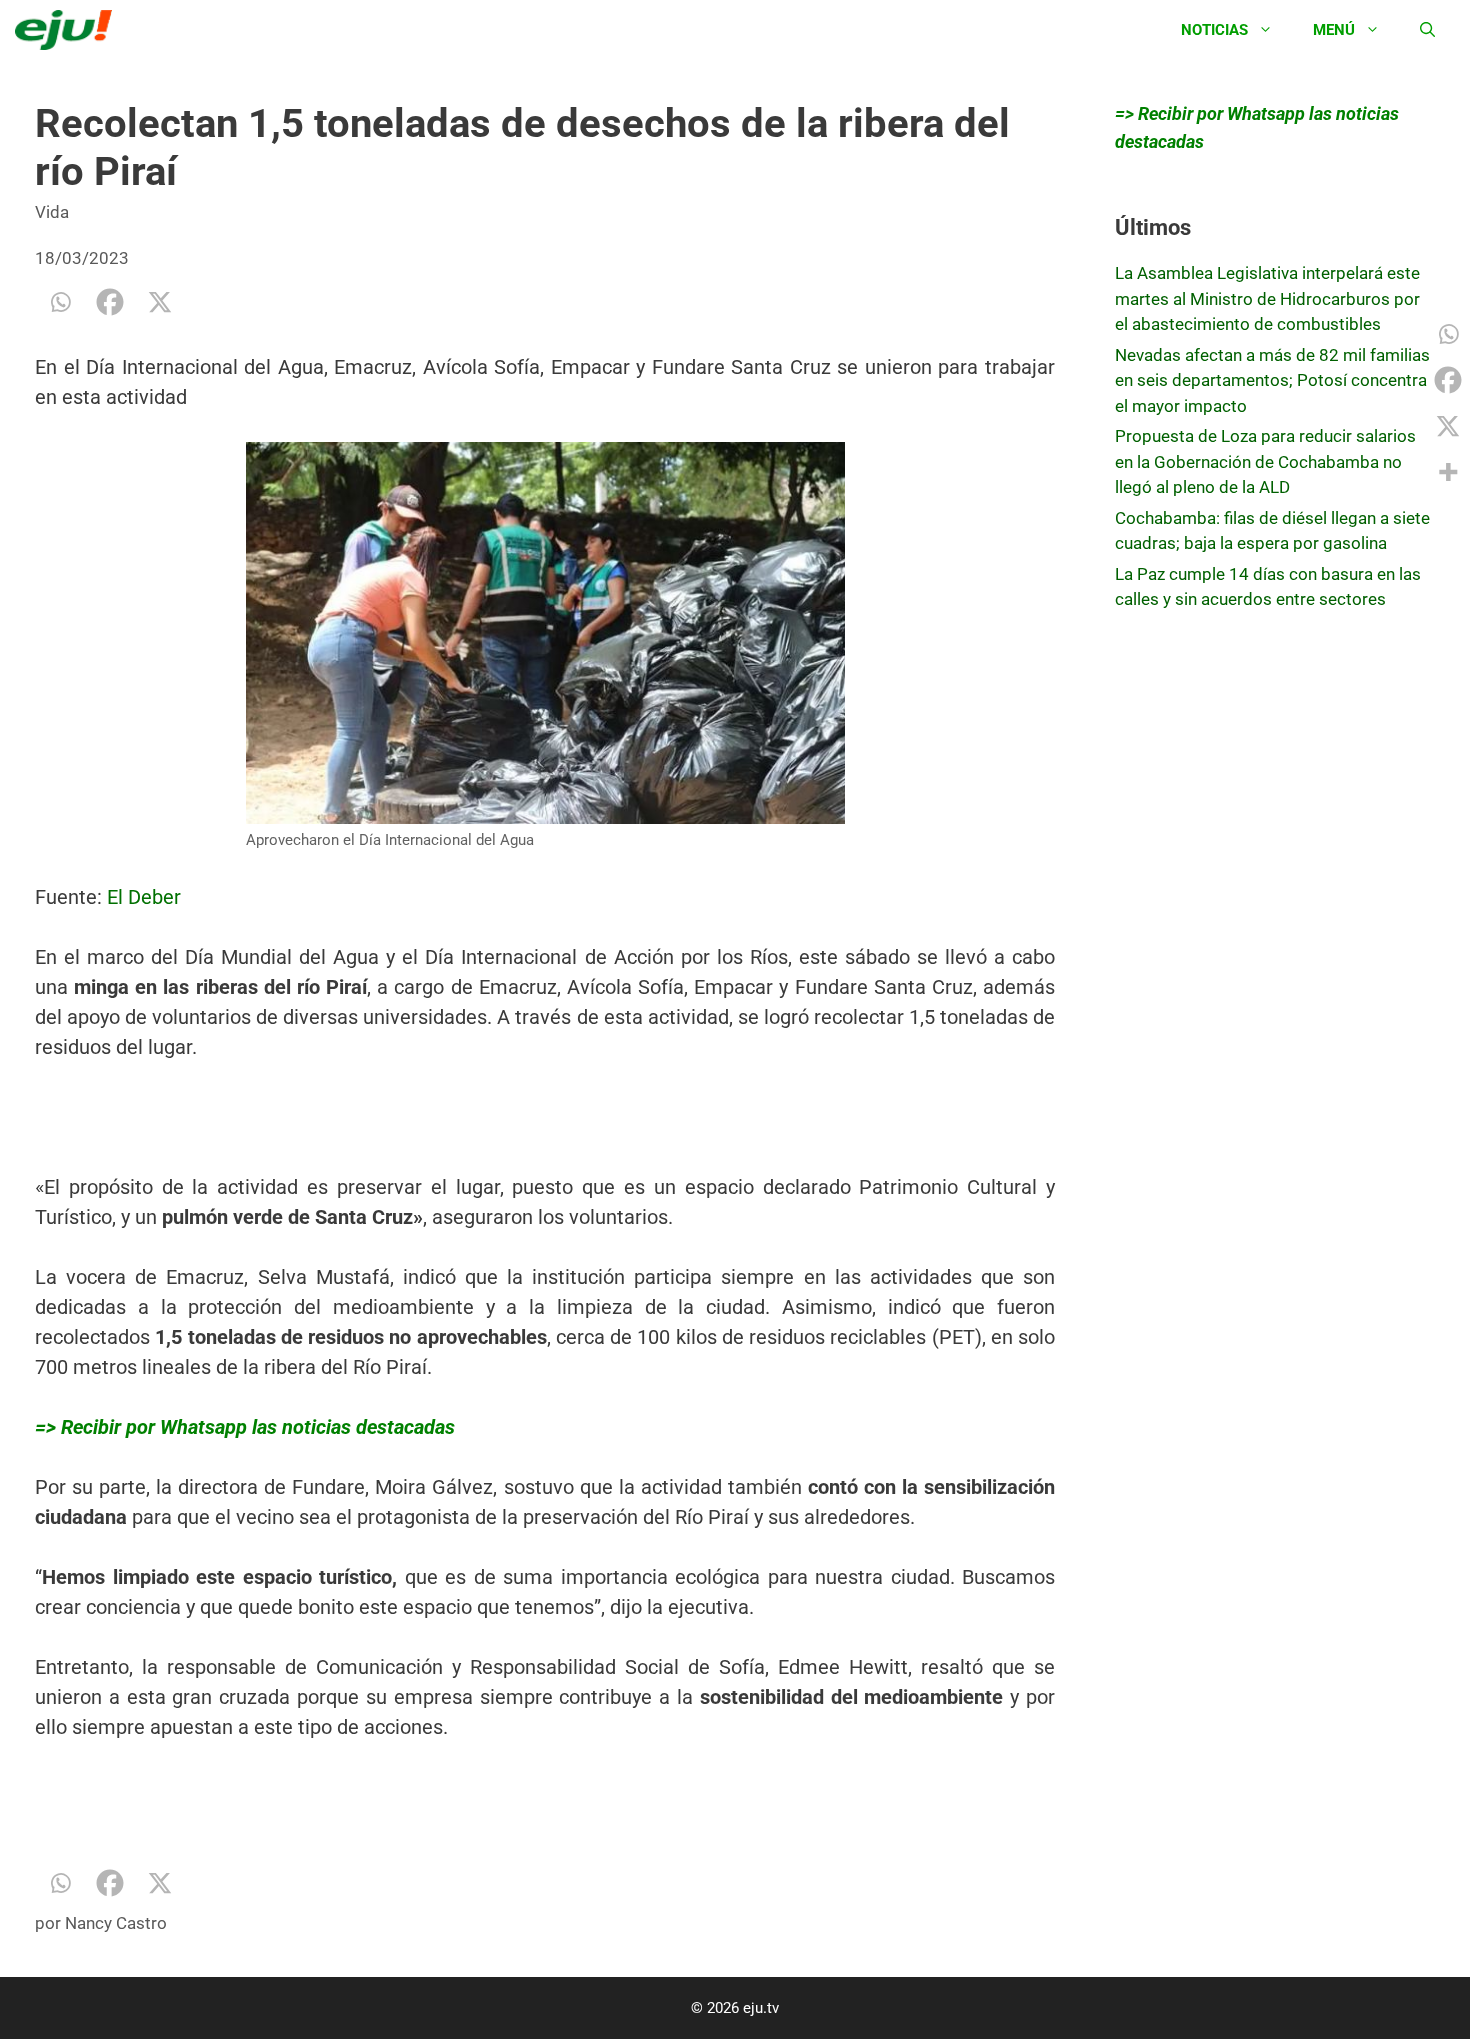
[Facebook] (110, 302)
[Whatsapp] (60, 302)
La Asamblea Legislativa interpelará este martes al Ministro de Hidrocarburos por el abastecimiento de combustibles (1267, 298)
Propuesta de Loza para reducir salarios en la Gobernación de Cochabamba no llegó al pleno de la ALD (1265, 461)
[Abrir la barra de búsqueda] (1427, 30)
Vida (52, 212)
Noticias (1214, 30)
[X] (160, 302)
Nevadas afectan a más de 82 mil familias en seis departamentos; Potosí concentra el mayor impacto (1272, 380)
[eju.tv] (68, 30)
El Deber (144, 897)
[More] (1448, 472)
